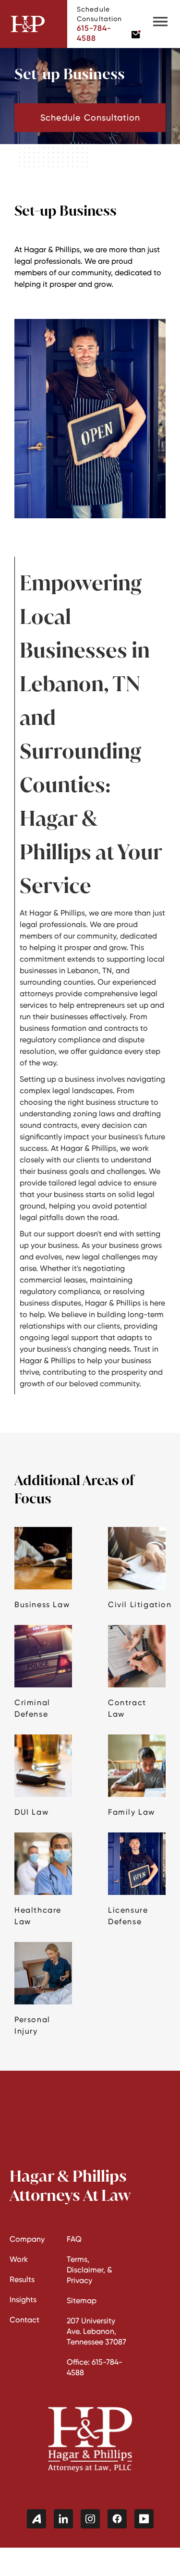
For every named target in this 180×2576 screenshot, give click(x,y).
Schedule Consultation (90, 117)
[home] (34, 24)
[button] (160, 24)
